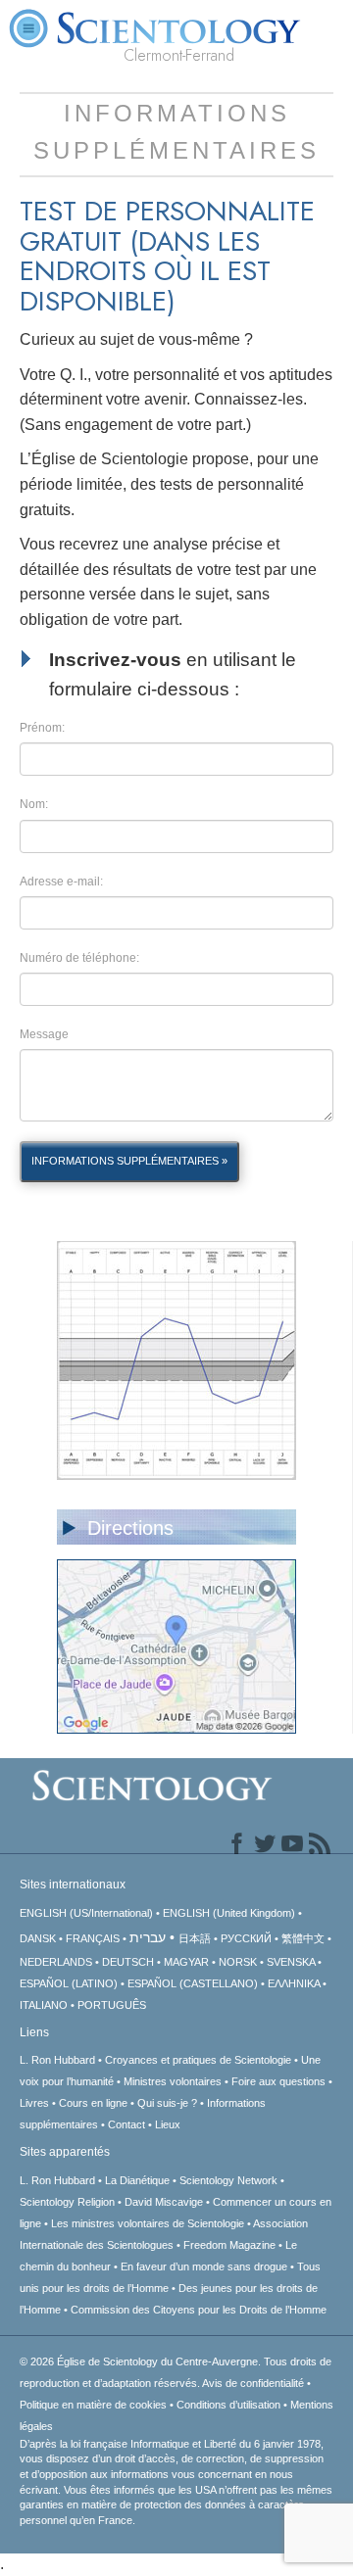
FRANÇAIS (93, 1938)
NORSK (238, 1962)
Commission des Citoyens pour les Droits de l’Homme (199, 2310)
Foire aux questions (278, 2081)
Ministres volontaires (173, 2081)
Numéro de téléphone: (79, 958)
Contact (126, 2124)
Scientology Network (228, 2180)
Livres (34, 2103)
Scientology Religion (67, 2202)
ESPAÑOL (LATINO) (69, 1983)
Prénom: (42, 728)
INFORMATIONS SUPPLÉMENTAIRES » (129, 1161)
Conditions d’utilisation (228, 2405)
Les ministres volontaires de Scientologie (148, 2223)
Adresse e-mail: (61, 882)
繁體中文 (303, 1938)
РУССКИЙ (246, 1938)
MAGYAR (186, 1962)
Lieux (168, 2124)
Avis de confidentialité (253, 2383)
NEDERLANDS (56, 1962)
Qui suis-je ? (167, 2103)
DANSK (38, 1938)
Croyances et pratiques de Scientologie (198, 2060)
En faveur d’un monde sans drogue (204, 2266)
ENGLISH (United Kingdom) (229, 1913)
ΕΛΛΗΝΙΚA (294, 1983)
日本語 (195, 1938)
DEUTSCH (128, 1962)
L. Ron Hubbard (57, 2060)
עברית (148, 1937)
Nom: (34, 804)
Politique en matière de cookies (93, 2405)
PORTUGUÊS (112, 2005)
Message (44, 1034)
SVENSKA (291, 1962)
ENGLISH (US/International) (86, 1913)
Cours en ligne (93, 2103)
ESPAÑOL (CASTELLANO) (193, 1983)
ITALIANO (44, 2005)
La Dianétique (137, 2180)
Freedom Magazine (229, 2245)
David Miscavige (164, 2202)
